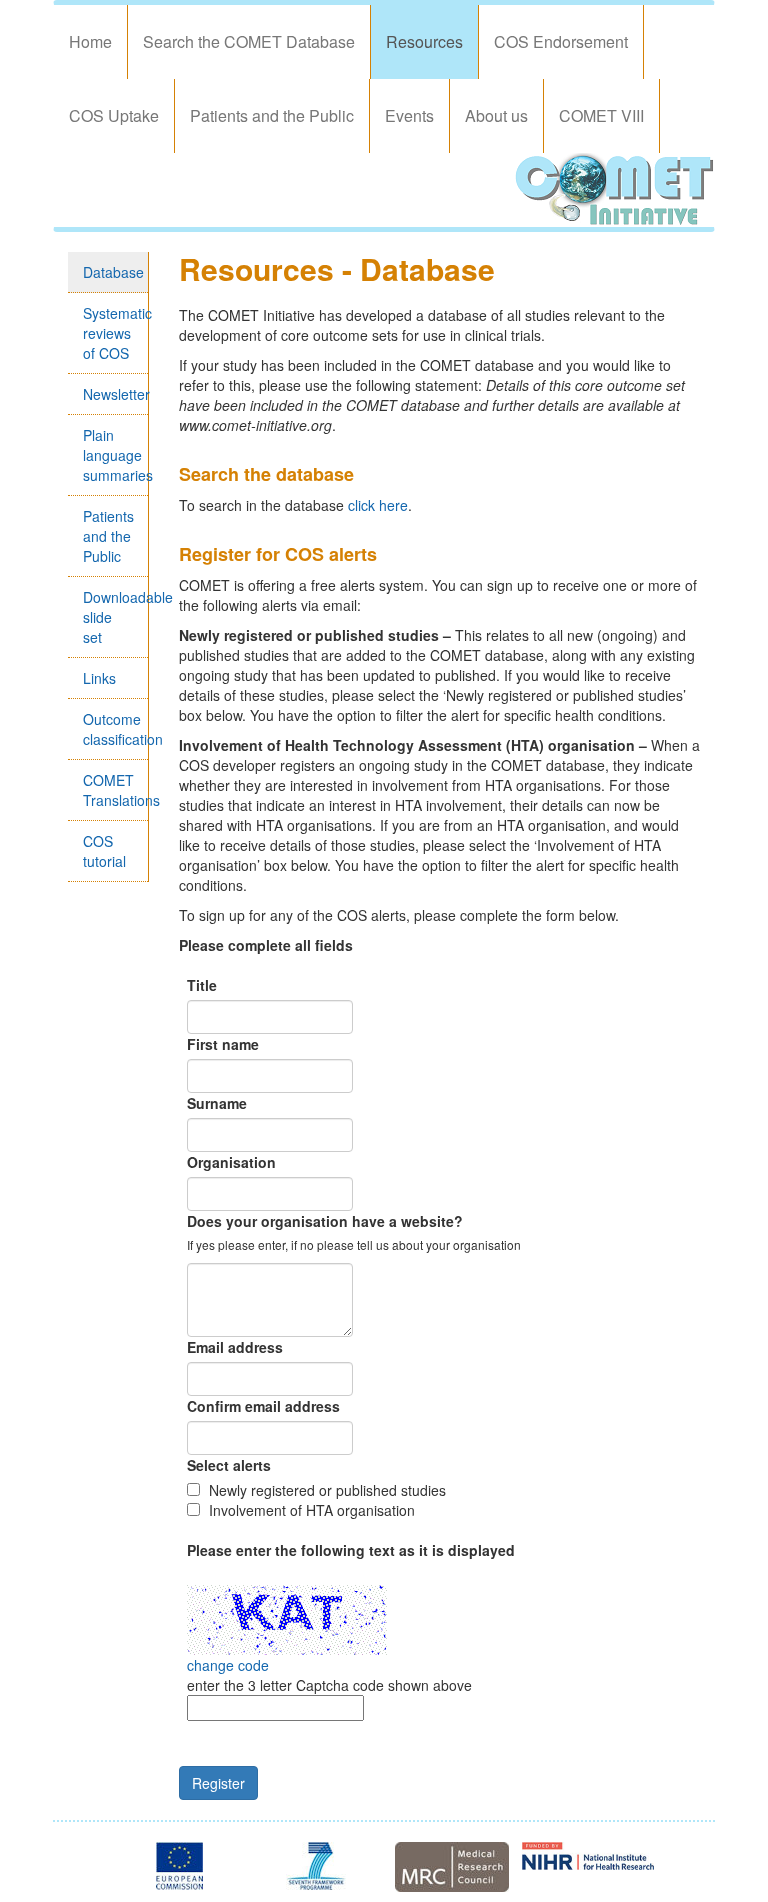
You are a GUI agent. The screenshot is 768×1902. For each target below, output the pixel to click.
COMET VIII (601, 115)
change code (228, 1665)
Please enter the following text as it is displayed (351, 1550)
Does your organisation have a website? (325, 1221)
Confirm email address (263, 1406)
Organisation (231, 1162)
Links (99, 678)
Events (409, 115)
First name (223, 1044)
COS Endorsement (561, 41)
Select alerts (229, 1465)
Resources (424, 41)
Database (113, 272)
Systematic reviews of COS (115, 333)
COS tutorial (104, 851)
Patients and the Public (272, 115)
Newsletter (115, 394)
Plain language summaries (115, 455)
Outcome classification (115, 729)
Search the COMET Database (249, 41)
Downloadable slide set (115, 617)
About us (496, 115)
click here (378, 505)
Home (90, 41)
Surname (217, 1103)
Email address (235, 1347)
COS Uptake (114, 115)
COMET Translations (115, 790)
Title (202, 985)
